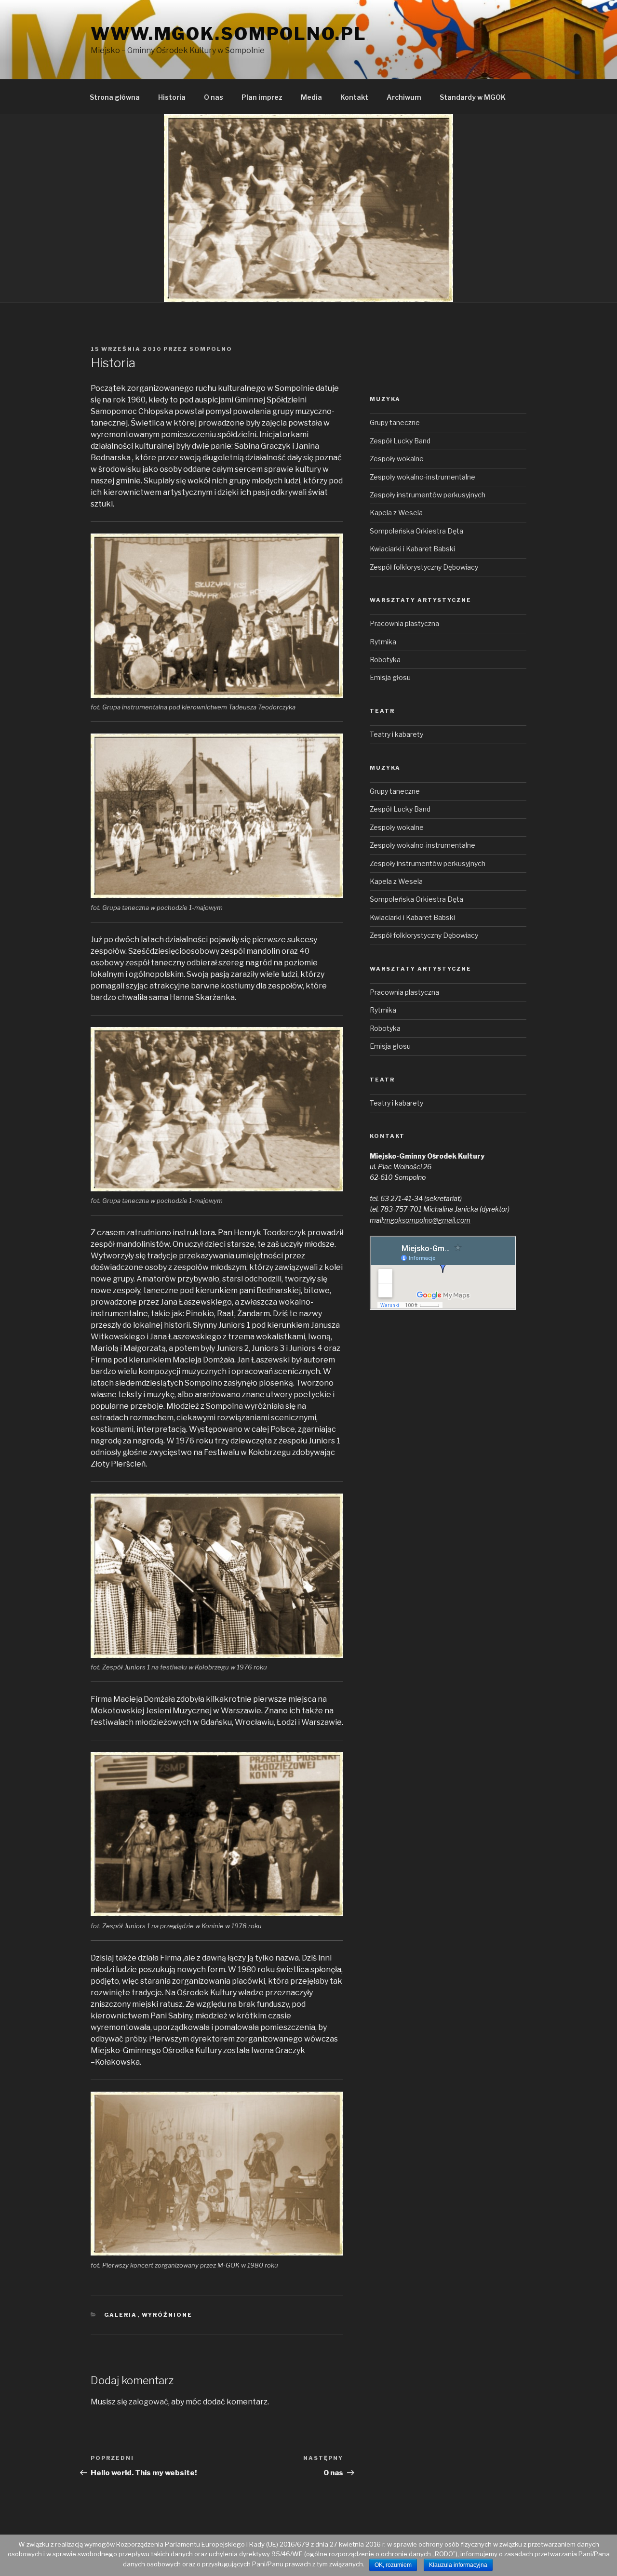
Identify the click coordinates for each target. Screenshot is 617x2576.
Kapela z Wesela (396, 513)
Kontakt (354, 97)
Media (311, 97)
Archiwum (404, 97)
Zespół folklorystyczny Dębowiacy (424, 567)
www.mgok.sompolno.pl (229, 34)
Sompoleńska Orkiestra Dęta (416, 531)
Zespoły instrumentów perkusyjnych (428, 495)
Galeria (121, 2315)
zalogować (148, 2402)
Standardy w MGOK (473, 97)
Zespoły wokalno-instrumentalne (423, 477)
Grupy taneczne (395, 422)
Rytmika (383, 642)
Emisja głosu (390, 677)
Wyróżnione (167, 2315)
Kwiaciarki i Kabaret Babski (412, 549)
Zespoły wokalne (397, 459)
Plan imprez (262, 97)
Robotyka (385, 660)
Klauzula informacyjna (458, 2565)
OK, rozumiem (393, 2565)
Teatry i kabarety (396, 734)
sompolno (211, 349)
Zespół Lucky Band (400, 441)
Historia (172, 97)
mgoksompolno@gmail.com (427, 1220)
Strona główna (115, 97)
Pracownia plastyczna (404, 623)
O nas (214, 97)
